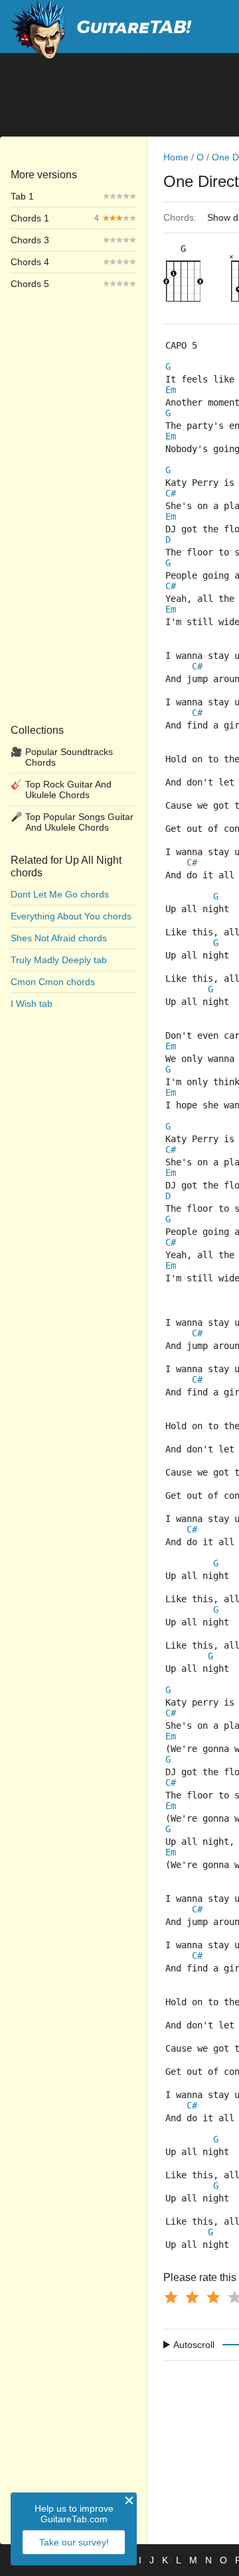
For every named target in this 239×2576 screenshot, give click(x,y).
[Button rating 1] (171, 2297)
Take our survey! (74, 2542)
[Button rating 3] (213, 2297)
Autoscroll (194, 2345)
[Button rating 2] (192, 2297)
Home (176, 157)
